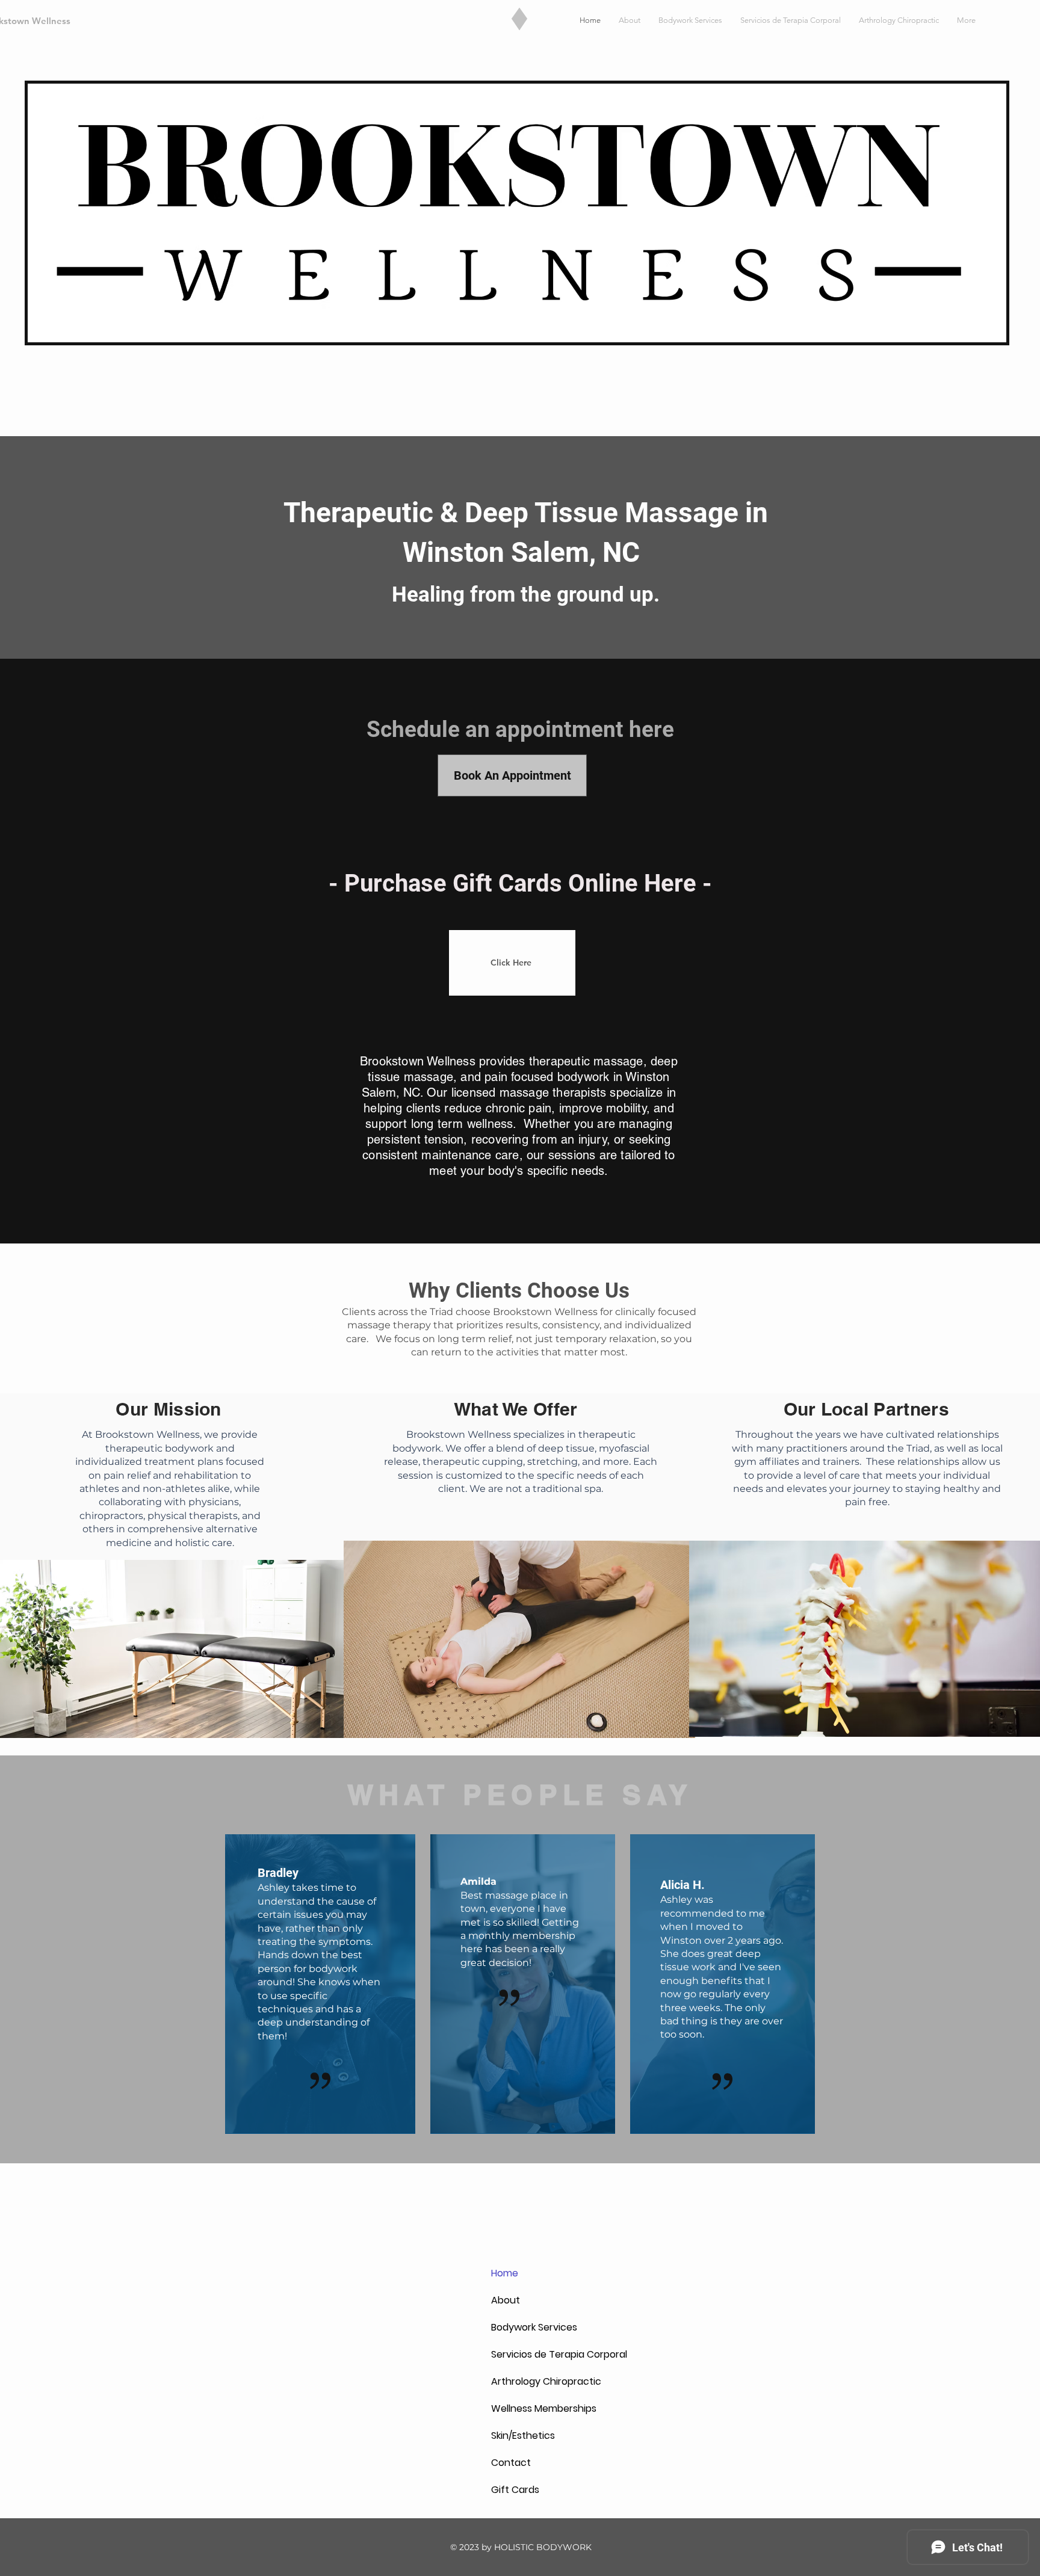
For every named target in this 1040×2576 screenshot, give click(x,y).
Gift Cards (515, 2490)
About (506, 2300)
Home (505, 2273)
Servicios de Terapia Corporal (520, 2354)
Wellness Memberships (520, 2408)
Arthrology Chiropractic (520, 2381)
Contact (511, 2463)
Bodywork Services (520, 2327)
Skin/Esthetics (520, 2436)
